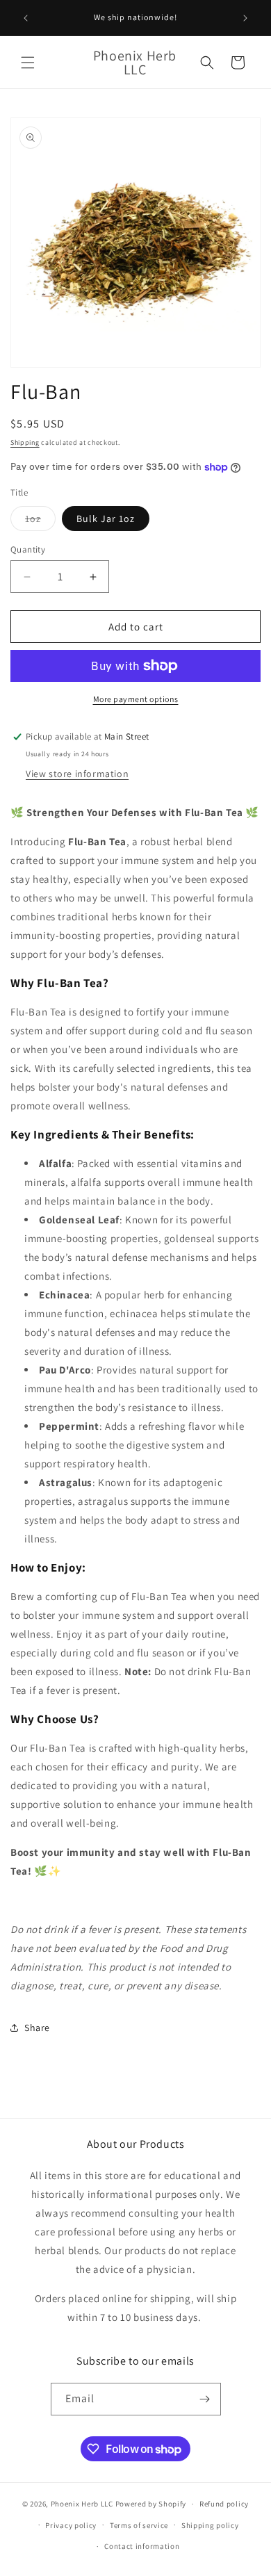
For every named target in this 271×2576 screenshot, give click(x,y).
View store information (77, 774)
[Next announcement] (245, 18)
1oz (40, 521)
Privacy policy (71, 2525)
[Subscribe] (205, 2399)
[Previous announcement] (26, 18)
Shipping (25, 442)
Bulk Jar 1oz (106, 519)
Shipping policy (210, 2525)
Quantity (28, 549)
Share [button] (37, 2028)
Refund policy (224, 2504)
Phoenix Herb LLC (82, 2504)
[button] (28, 63)
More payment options (136, 699)
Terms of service (139, 2525)
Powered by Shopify (151, 2504)
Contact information (142, 2546)
